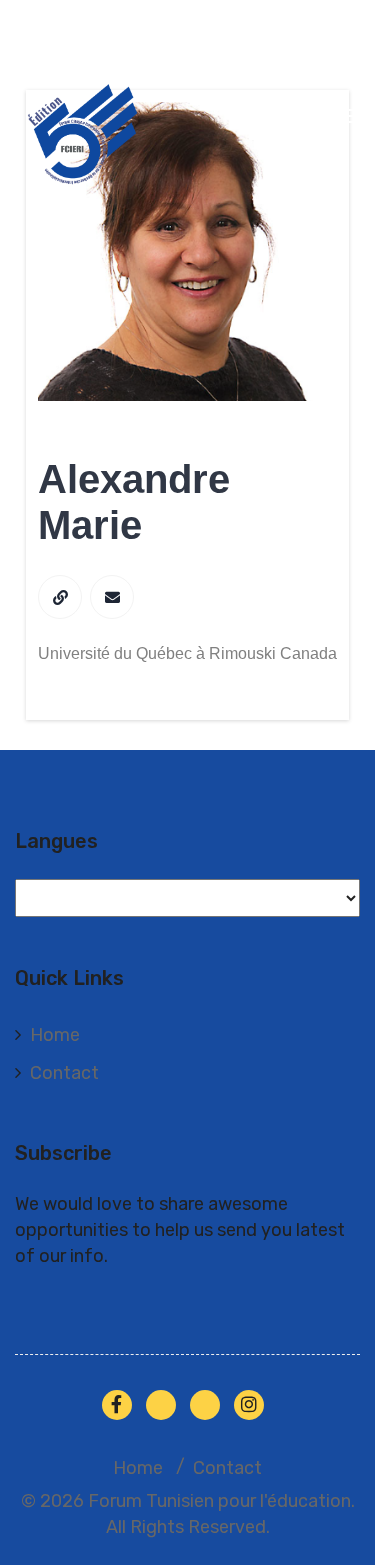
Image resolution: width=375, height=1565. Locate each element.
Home (55, 1035)
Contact (64, 1073)
